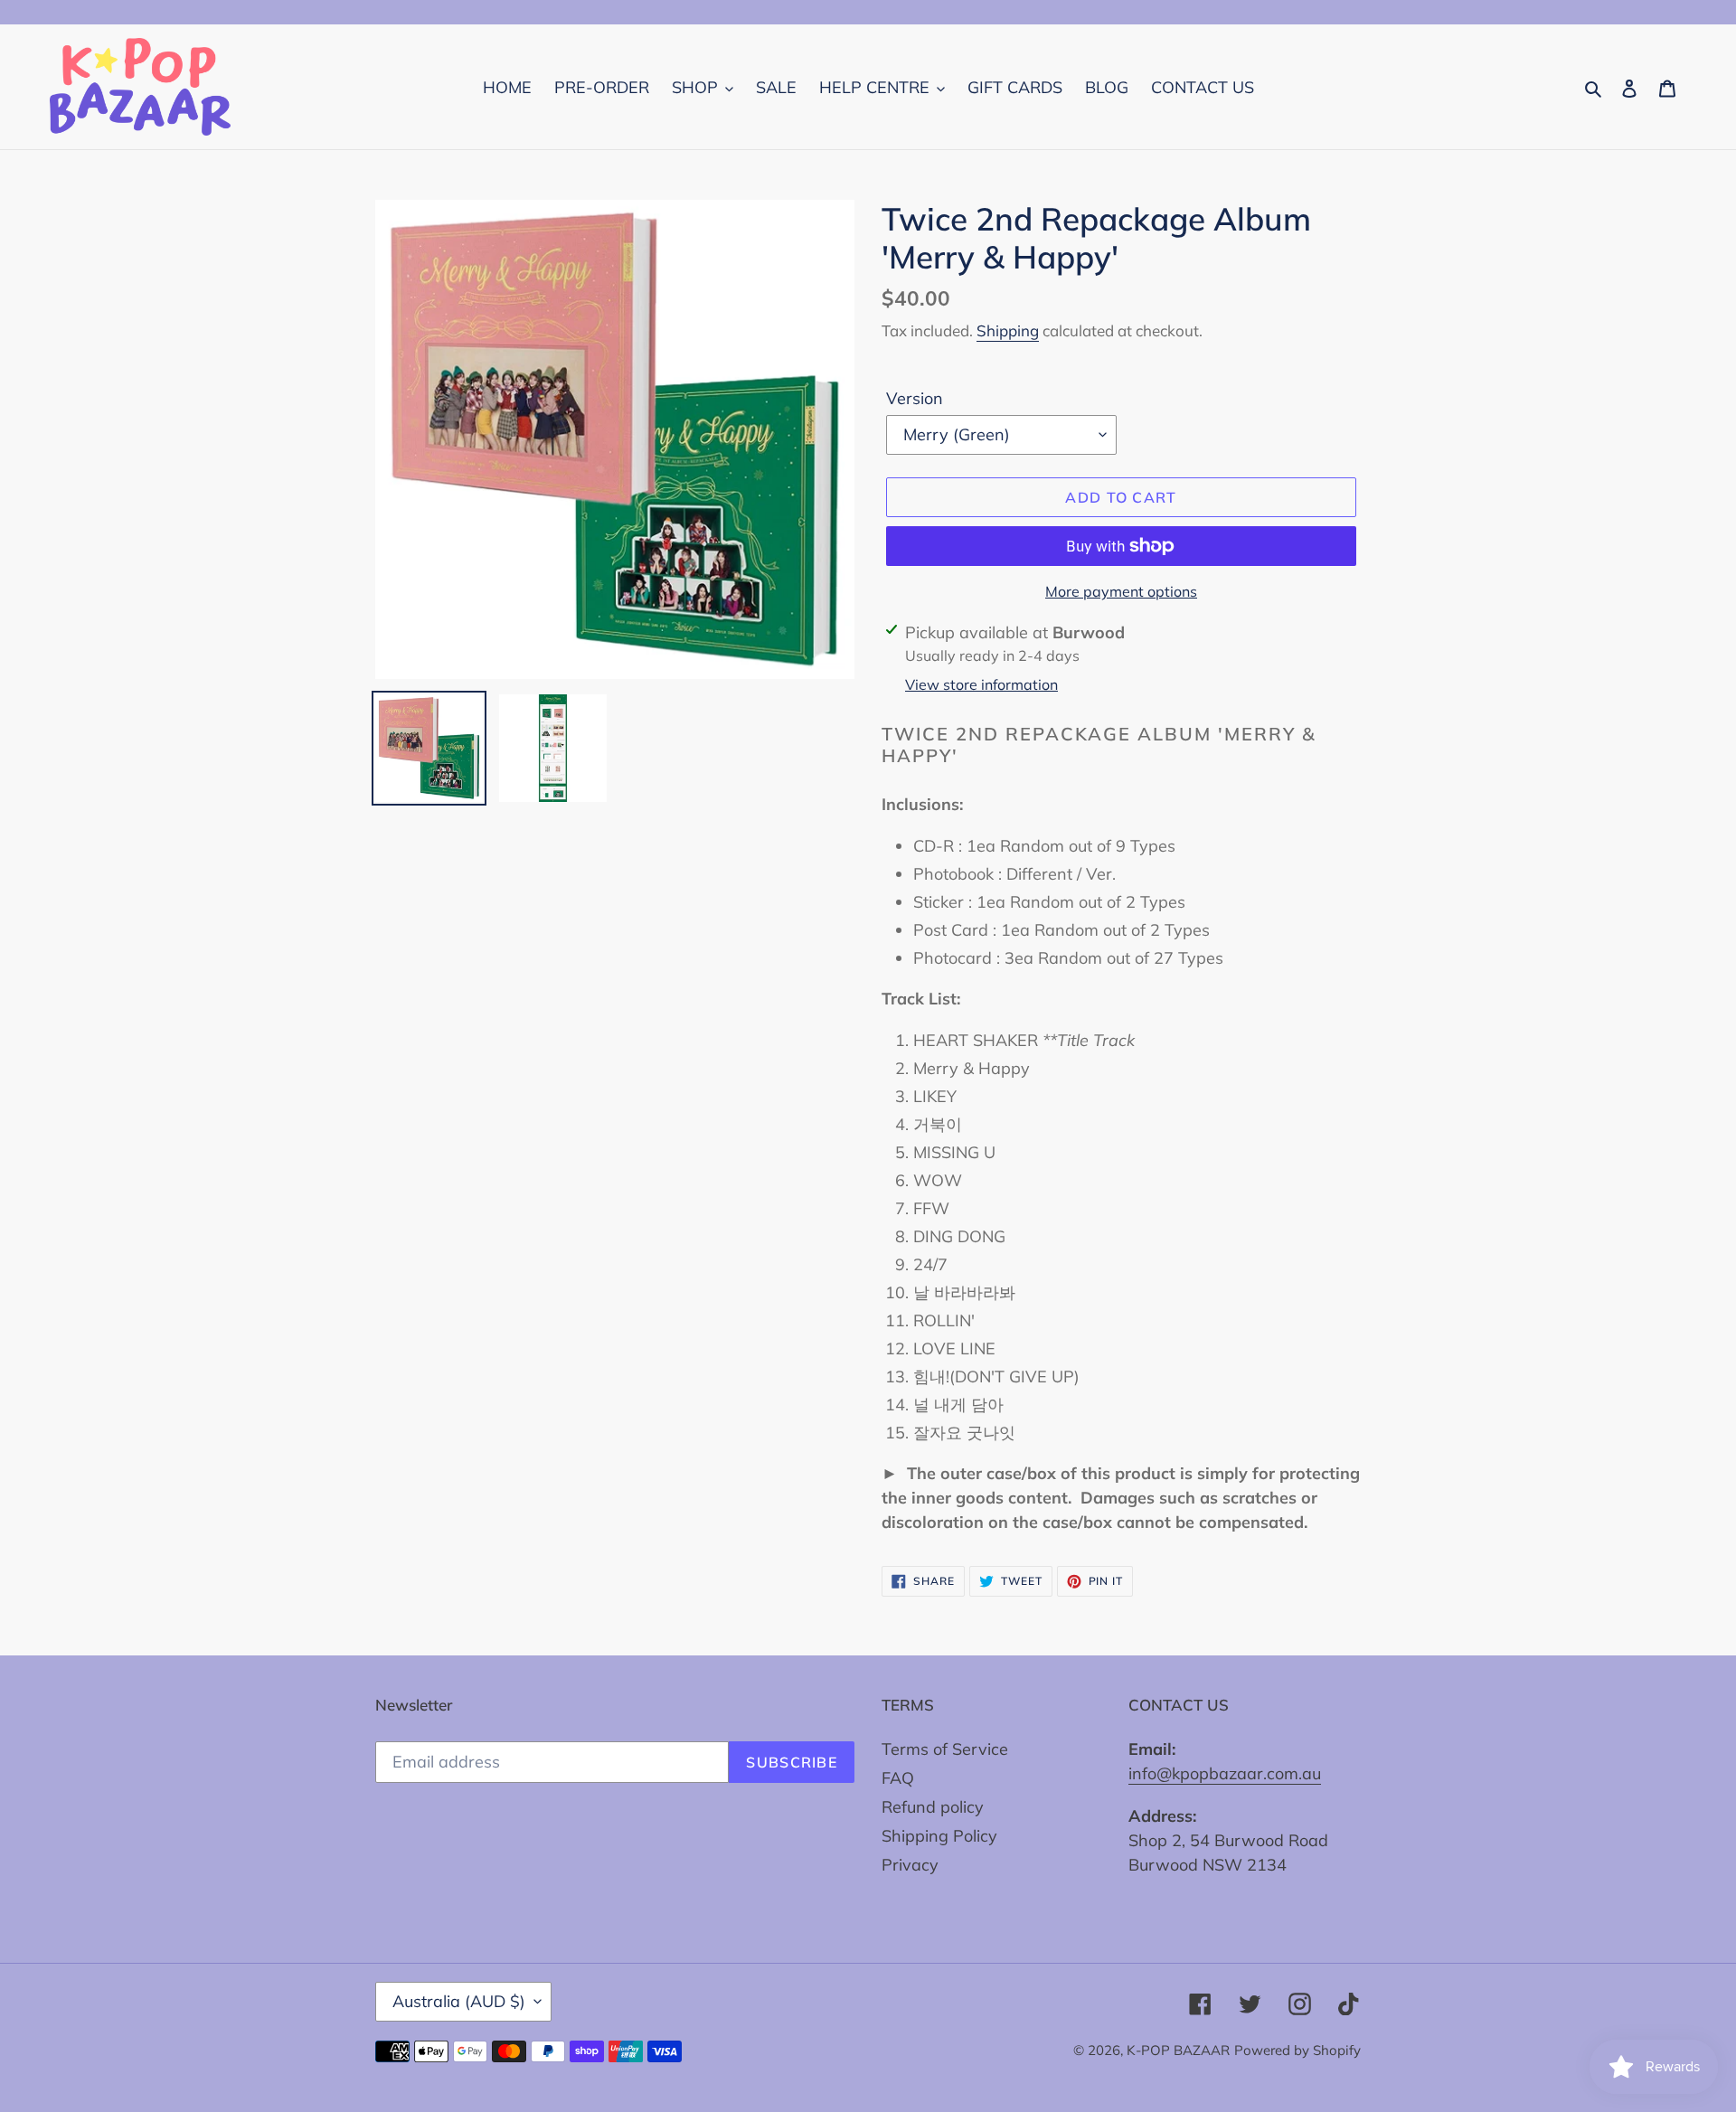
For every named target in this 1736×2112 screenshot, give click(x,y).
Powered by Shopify (1297, 2050)
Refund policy (933, 1807)
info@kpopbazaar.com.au (1225, 1773)
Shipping (1008, 330)
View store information (981, 684)
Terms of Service (945, 1749)
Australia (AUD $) (459, 2001)
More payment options (1121, 591)
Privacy (910, 1865)
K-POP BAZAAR (1178, 2050)
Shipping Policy (939, 1836)
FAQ (898, 1778)
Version (915, 398)
